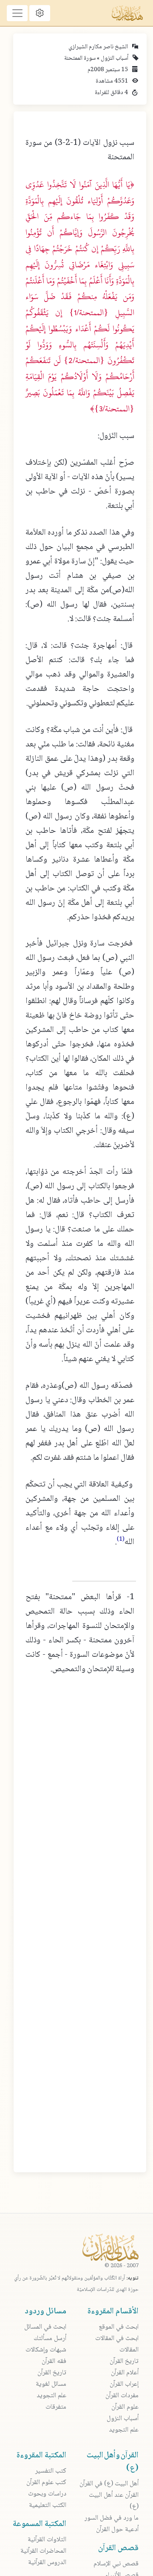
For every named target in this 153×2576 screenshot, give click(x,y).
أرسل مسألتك (50, 2339)
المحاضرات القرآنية (43, 2551)
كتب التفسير (51, 2471)
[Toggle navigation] (17, 13)
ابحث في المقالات (117, 2339)
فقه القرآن (54, 2361)
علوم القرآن (125, 2407)
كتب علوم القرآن (46, 2483)
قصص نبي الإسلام (116, 2564)
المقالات (129, 2350)
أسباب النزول (114, 58)
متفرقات (56, 2407)
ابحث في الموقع (119, 2327)
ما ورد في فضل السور (112, 2518)
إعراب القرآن (124, 2384)
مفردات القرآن (122, 2396)
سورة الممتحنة (80, 58)
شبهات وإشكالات (46, 2350)
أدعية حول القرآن (117, 2530)
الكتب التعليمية (48, 2505)
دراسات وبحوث (47, 2494)
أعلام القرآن (125, 2373)
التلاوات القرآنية (47, 2540)
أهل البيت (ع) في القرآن (109, 2484)
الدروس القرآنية (47, 2563)
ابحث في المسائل (45, 2327)
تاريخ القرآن (124, 2361)
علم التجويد (124, 2430)
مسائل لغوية (51, 2384)
